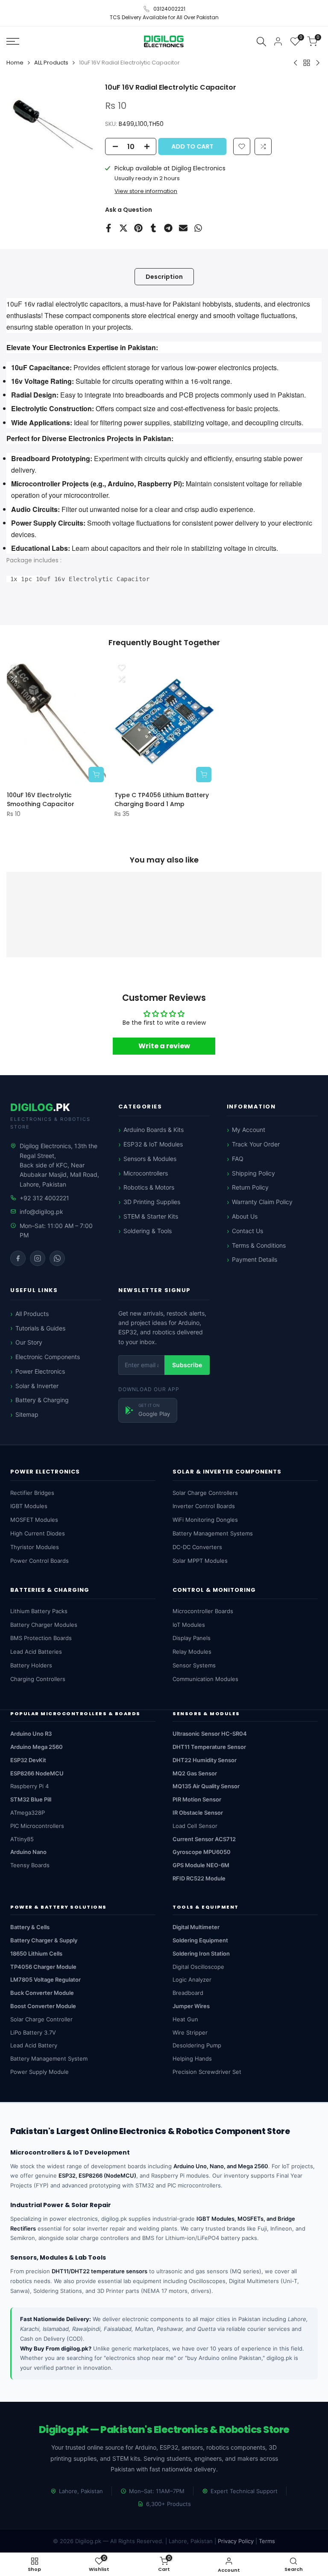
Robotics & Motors (149, 1187)
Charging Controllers (38, 1679)
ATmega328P (28, 1813)
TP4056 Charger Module (43, 1967)
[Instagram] (38, 1258)
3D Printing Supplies (152, 1202)
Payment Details (255, 1259)
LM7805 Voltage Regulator (45, 1980)
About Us (245, 1216)
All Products (32, 1314)
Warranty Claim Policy (262, 1202)
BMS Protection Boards (41, 1638)
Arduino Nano (28, 1852)
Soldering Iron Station (201, 1953)
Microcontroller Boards (203, 1611)
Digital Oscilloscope (198, 1967)
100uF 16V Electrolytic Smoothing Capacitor (41, 800)
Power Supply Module (40, 2072)
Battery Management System (49, 2058)
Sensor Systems (194, 1665)
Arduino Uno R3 (31, 1734)
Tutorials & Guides (40, 1328)
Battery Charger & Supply (44, 1940)
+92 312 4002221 (44, 1198)
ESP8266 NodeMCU (37, 1773)
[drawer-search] (261, 41)
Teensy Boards (30, 1865)
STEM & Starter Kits (151, 1216)
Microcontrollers (146, 1173)
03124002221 (169, 9)
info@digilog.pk (41, 1212)
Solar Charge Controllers (205, 1493)
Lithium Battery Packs (39, 1611)
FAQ (238, 1159)
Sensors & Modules (150, 1159)
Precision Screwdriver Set (207, 2072)
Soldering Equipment (200, 1940)
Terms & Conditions (259, 1245)
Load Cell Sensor (195, 1826)
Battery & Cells (30, 1927)
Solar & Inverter (37, 1386)
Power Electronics (40, 1371)
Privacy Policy (236, 2541)
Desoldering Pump (197, 2045)
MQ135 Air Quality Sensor (206, 1786)
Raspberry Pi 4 (29, 1786)
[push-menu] (13, 41)
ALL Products (51, 63)
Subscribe (187, 1365)
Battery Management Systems (213, 1533)
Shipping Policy (253, 1173)
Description (164, 277)
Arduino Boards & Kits (154, 1130)
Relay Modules (192, 1652)
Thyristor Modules (35, 1547)
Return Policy (250, 1187)
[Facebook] (18, 1258)
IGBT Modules (29, 1506)
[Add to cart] (96, 775)
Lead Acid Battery (34, 2045)
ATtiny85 (22, 1839)
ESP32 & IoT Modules (153, 1144)
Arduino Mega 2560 (37, 1747)
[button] (263, 146)
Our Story (29, 1342)
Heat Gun (185, 2019)
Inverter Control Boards (204, 1506)
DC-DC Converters (197, 1547)
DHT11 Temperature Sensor (209, 1747)
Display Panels (192, 1638)
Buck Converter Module (42, 1993)
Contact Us (247, 1231)
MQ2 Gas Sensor (195, 1773)
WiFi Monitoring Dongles (205, 1520)
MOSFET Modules (34, 1520)
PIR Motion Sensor (197, 1799)
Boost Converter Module (43, 2006)
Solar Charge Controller (41, 2019)
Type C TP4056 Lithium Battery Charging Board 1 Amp (162, 800)
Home (15, 63)
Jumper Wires (191, 2006)
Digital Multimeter (196, 1927)
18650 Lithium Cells (36, 1953)
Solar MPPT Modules (200, 1561)
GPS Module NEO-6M (201, 1865)
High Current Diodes (38, 1533)
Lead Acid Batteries (36, 1652)
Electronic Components (48, 1357)
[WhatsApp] (57, 1258)
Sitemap (27, 1414)
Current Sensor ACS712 (204, 1839)
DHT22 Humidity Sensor (205, 1760)
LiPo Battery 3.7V (33, 2032)
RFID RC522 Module (199, 1878)
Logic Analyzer (192, 1980)
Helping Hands (192, 2058)
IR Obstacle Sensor (198, 1813)
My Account (249, 1130)
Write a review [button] (164, 1046)
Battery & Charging (42, 1400)
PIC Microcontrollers (37, 1826)
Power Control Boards (40, 1561)
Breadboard (188, 1993)
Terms (267, 2541)
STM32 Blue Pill (31, 1799)
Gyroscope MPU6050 (202, 1852)
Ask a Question (129, 210)
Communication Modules (205, 1679)
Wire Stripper (190, 2032)
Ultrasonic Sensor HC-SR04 (210, 1734)
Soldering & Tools (148, 1231)
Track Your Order (256, 1144)
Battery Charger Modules (44, 1625)
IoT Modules (189, 1625)
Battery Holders (31, 1665)
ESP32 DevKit (28, 1760)
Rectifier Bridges (32, 1493)
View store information (146, 191)
